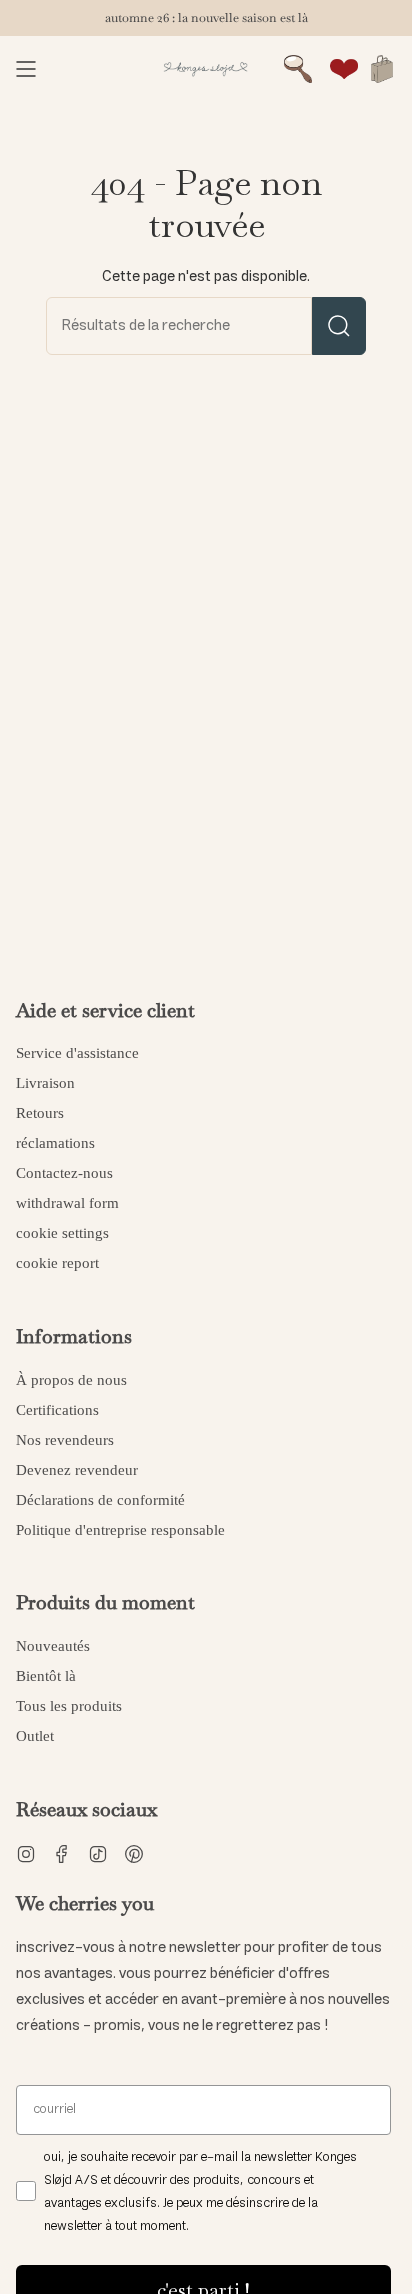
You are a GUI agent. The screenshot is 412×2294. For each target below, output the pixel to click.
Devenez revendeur (77, 1470)
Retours (40, 1113)
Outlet (35, 1736)
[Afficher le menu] (26, 69)
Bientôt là (46, 1676)
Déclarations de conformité (100, 1500)
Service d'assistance (77, 1053)
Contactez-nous (64, 1173)
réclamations (55, 1143)
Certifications (57, 1410)
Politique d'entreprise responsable (120, 1530)
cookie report (57, 1263)
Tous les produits (69, 1706)
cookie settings (62, 1233)
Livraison (45, 1083)
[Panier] (382, 69)
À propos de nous (71, 1380)
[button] (298, 69)
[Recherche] (339, 326)
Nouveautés (53, 1646)
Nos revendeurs (65, 1440)
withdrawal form (67, 1203)
